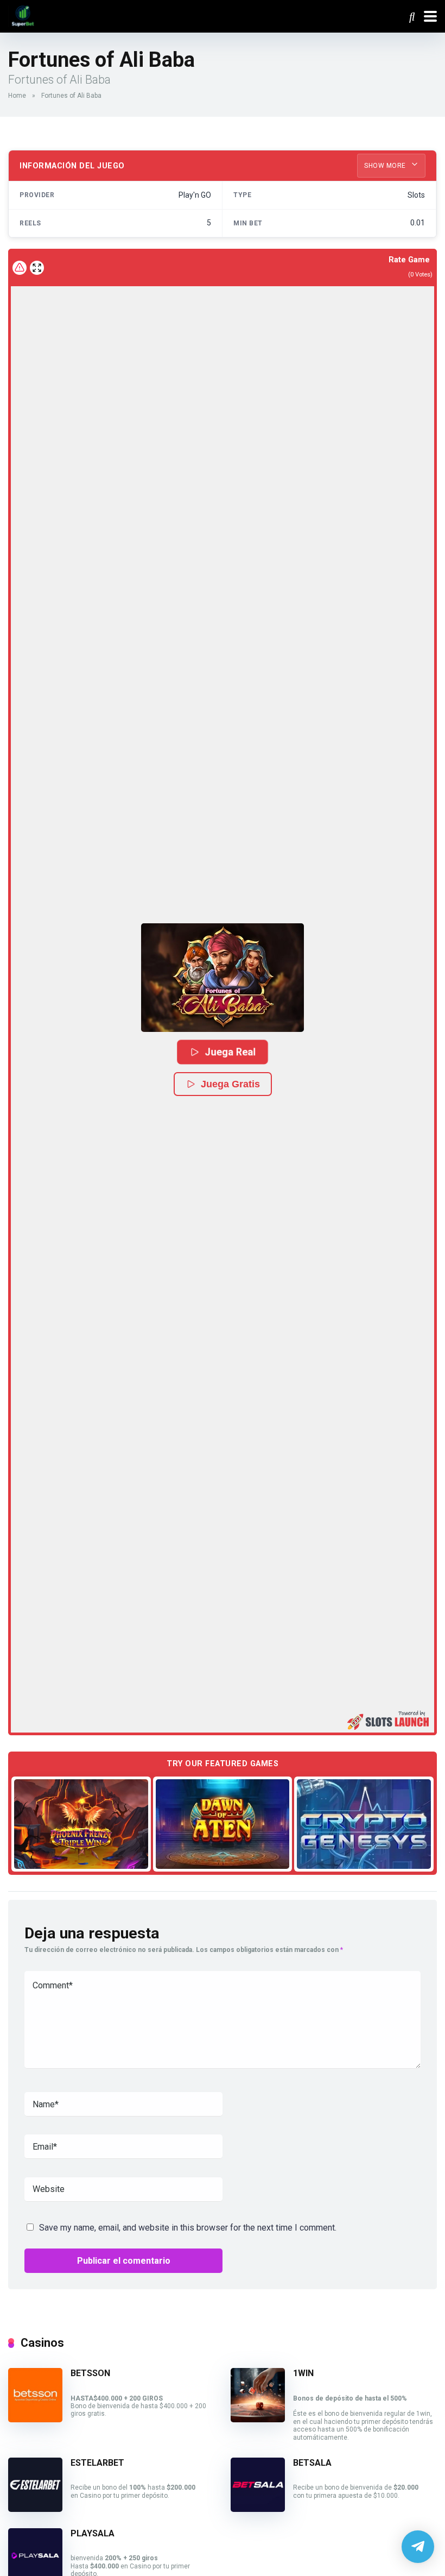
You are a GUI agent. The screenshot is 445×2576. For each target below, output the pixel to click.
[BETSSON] (35, 2419)
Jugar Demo (81, 1824)
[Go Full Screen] (37, 268)
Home (17, 96)
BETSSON (90, 2373)
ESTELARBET (97, 2463)
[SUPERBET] (23, 15)
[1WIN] (258, 2419)
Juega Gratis (230, 1084)
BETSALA (312, 2463)
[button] (223, 978)
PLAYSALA (93, 2533)
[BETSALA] (258, 2509)
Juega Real (230, 1052)
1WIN (303, 2373)
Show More (386, 166)
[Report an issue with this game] (20, 268)
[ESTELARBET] (35, 2509)
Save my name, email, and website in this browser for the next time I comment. (188, 2228)
